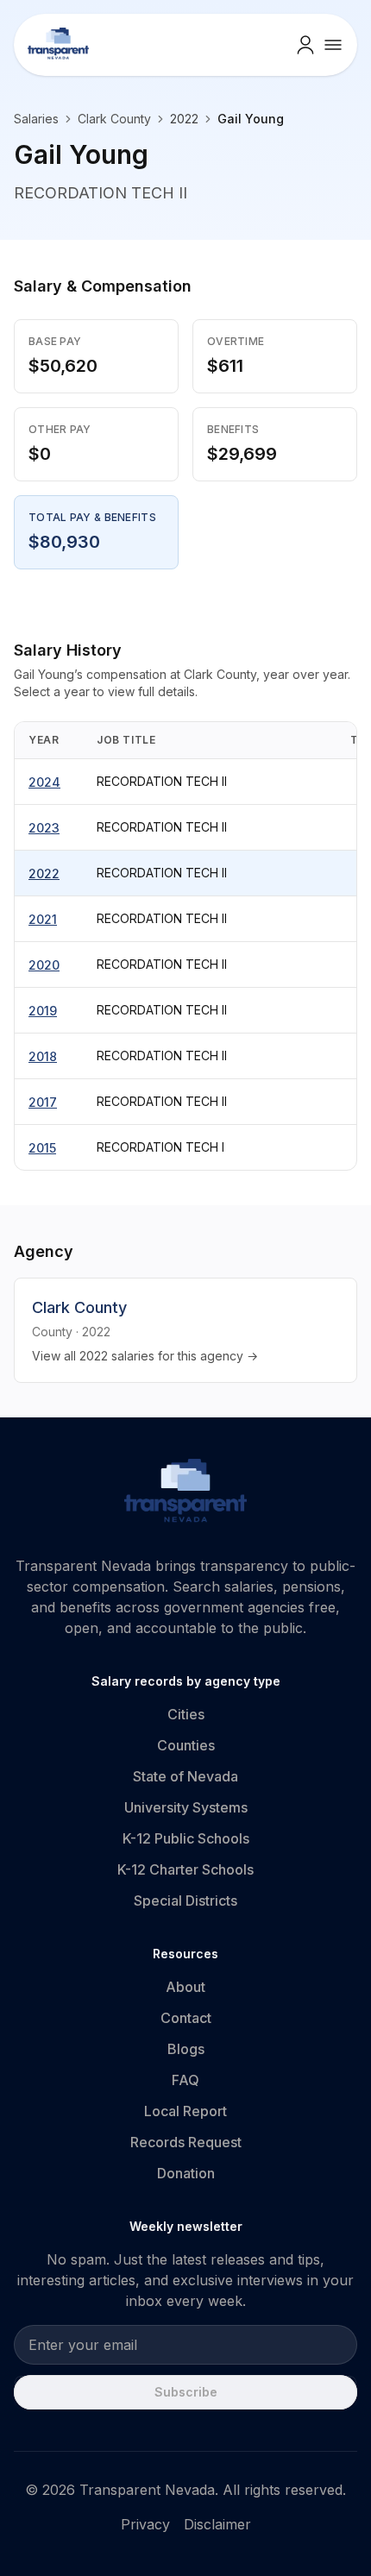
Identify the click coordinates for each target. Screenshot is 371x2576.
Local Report (185, 2111)
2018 (43, 1056)
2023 (44, 828)
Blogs (186, 2049)
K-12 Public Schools (186, 1838)
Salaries (36, 119)
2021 (43, 919)
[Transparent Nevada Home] (186, 1493)
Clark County (114, 119)
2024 (44, 782)
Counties (186, 1745)
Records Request (186, 2142)
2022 (44, 873)
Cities (186, 1714)
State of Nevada (185, 1776)
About (185, 1987)
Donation (186, 2173)
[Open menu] (333, 45)
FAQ (185, 2080)
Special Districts (185, 1901)
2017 (43, 1102)
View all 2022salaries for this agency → (145, 1356)
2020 (44, 965)
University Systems (186, 1807)
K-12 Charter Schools (185, 1869)
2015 (42, 1148)
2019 (43, 1011)
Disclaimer (217, 2524)
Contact (186, 2018)
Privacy (145, 2524)
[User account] (305, 45)
